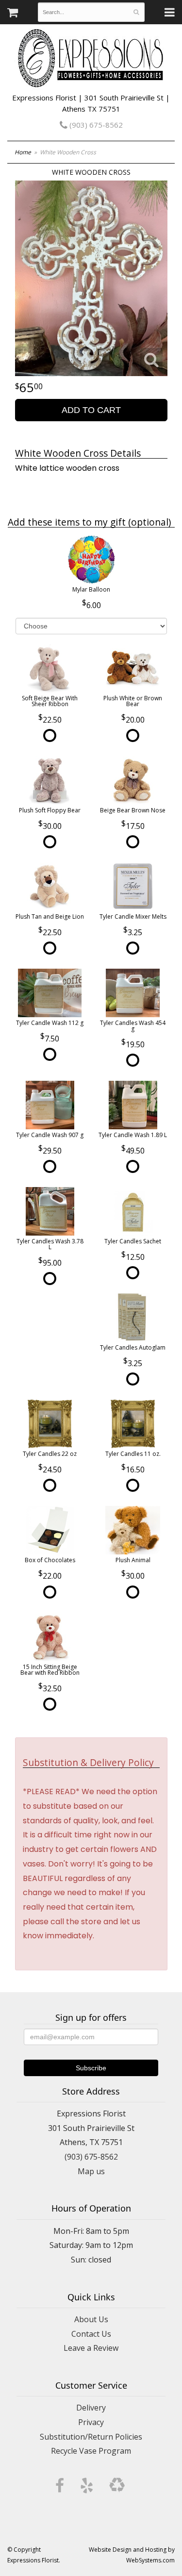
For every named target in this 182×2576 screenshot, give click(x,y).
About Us (91, 2319)
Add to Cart (91, 410)
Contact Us (91, 2334)
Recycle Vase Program (91, 2451)
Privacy (91, 2422)
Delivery (91, 2408)
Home (23, 152)
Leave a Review (91, 2348)
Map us (91, 2171)
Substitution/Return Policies (91, 2437)
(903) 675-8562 (95, 125)
